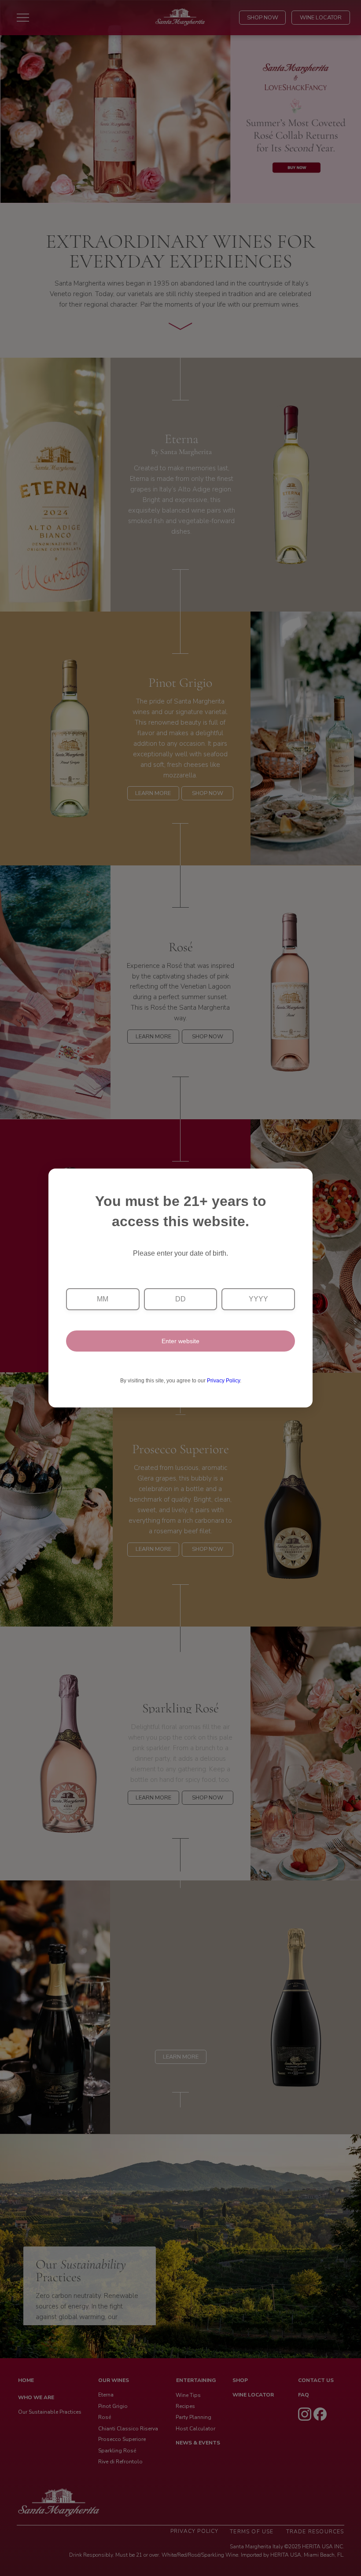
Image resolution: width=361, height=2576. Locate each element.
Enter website (180, 1341)
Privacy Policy (223, 1381)
